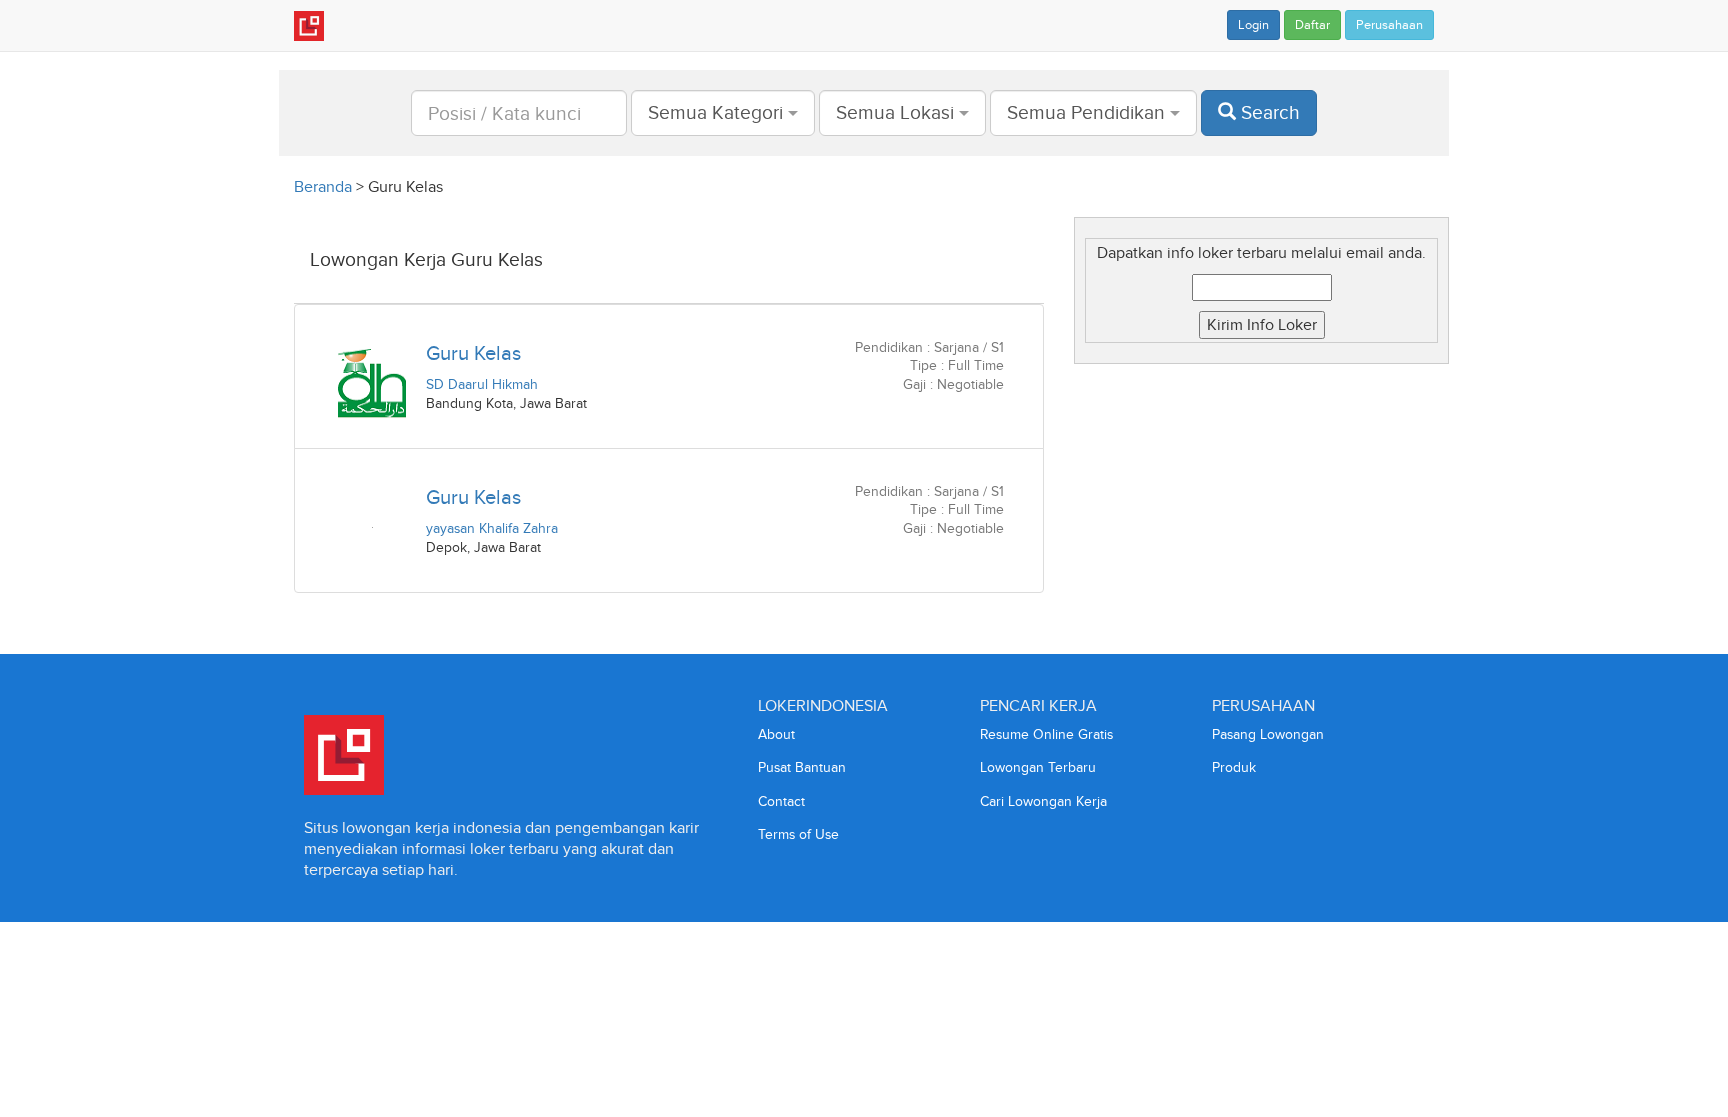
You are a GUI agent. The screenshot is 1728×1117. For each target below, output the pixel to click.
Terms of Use (798, 834)
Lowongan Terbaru (1038, 767)
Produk (1234, 767)
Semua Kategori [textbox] (715, 112)
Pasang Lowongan (1268, 734)
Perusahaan (1389, 25)
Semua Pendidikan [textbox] (1086, 112)
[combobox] (723, 113)
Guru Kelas (473, 353)
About (776, 734)
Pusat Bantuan (802, 767)
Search (1268, 112)
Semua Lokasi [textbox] (895, 112)
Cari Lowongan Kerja (1043, 801)
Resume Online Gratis (1046, 734)
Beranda (323, 186)
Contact (781, 801)
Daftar (1312, 25)
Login (1253, 25)
